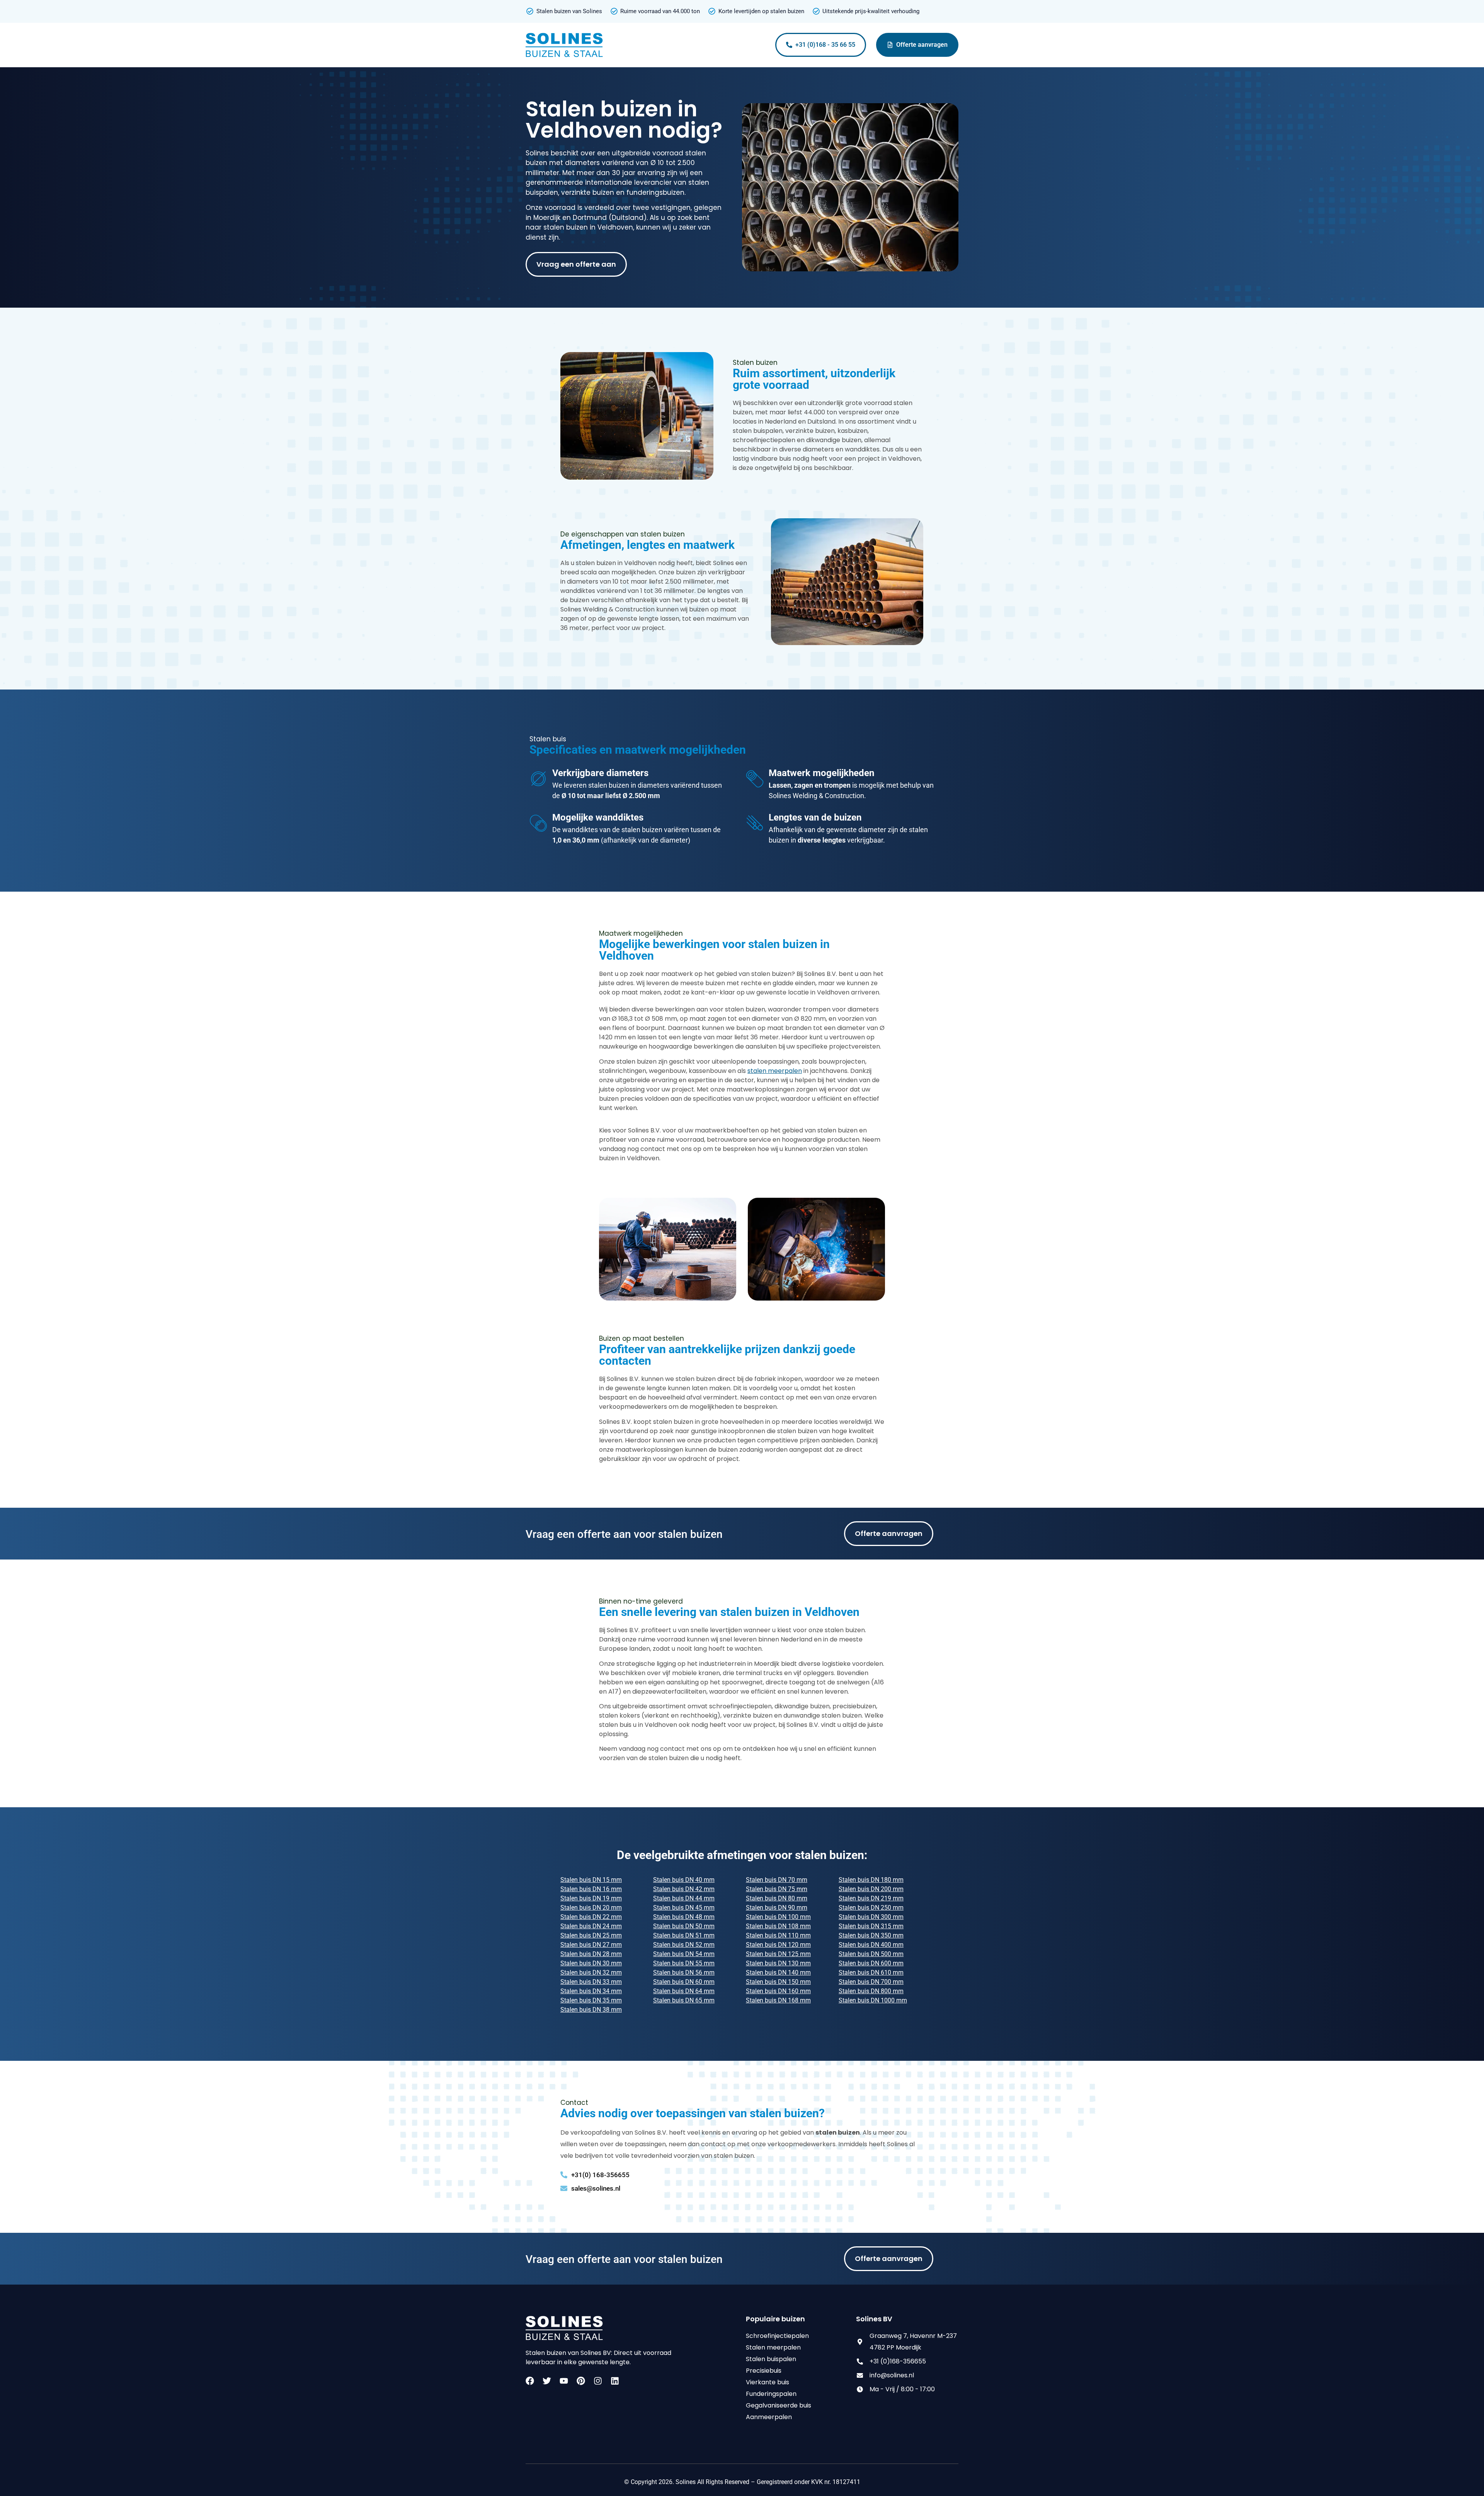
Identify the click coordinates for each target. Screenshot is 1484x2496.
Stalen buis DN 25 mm (591, 1935)
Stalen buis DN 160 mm (778, 1991)
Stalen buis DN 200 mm (871, 1889)
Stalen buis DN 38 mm (591, 2010)
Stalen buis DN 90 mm (777, 1908)
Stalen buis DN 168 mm (778, 2000)
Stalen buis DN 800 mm (871, 1991)
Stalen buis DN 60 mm (684, 1982)
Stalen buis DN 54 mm (684, 1954)
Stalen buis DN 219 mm (871, 1898)
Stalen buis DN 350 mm (871, 1935)
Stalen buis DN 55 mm (684, 1963)
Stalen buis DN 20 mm (591, 1908)
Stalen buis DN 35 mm (591, 2000)
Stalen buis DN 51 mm (684, 1935)
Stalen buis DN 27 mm (591, 1945)
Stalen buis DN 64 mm (684, 1991)
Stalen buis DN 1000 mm (873, 2000)
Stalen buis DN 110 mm (778, 1935)
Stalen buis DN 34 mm (591, 1991)
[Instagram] (598, 2381)
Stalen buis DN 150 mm (778, 1982)
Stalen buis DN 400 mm (871, 1945)
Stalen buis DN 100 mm (778, 1917)
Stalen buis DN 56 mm (684, 1972)
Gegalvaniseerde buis (779, 2405)
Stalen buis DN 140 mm (778, 1972)
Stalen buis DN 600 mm (871, 1963)
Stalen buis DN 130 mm (778, 1963)
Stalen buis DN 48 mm (684, 1917)
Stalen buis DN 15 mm (591, 1880)
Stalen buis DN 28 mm (591, 1954)
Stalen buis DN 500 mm (871, 1954)
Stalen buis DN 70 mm (777, 1880)
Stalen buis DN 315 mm (871, 1926)
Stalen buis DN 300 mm (871, 1917)
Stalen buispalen (771, 2359)
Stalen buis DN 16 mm (591, 1889)
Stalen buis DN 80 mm (777, 1898)
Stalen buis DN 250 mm (871, 1908)
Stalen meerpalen (773, 2347)
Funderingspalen (771, 2394)
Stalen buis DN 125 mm (778, 1954)
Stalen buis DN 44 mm (684, 1898)
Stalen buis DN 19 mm (591, 1898)
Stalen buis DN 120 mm (778, 1945)
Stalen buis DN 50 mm (684, 1926)
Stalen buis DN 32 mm (591, 1972)
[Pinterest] (581, 2381)
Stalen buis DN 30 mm (591, 1963)
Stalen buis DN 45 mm (684, 1908)
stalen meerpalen (775, 1071)
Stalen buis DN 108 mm (778, 1926)
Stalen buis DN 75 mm (777, 1889)
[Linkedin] (615, 2381)
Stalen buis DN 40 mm (684, 1880)
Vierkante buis (768, 2382)
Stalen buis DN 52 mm (684, 1945)
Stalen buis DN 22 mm (591, 1917)
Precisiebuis (764, 2371)
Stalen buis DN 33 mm (591, 1982)
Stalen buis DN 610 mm (871, 1972)
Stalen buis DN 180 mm (871, 1880)
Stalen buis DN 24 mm (591, 1926)
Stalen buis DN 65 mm (684, 2000)
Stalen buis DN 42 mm (684, 1889)
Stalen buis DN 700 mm (871, 1982)
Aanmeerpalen (769, 2417)
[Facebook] (530, 2381)
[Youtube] (564, 2381)
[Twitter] (547, 2381)
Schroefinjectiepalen (777, 2336)
